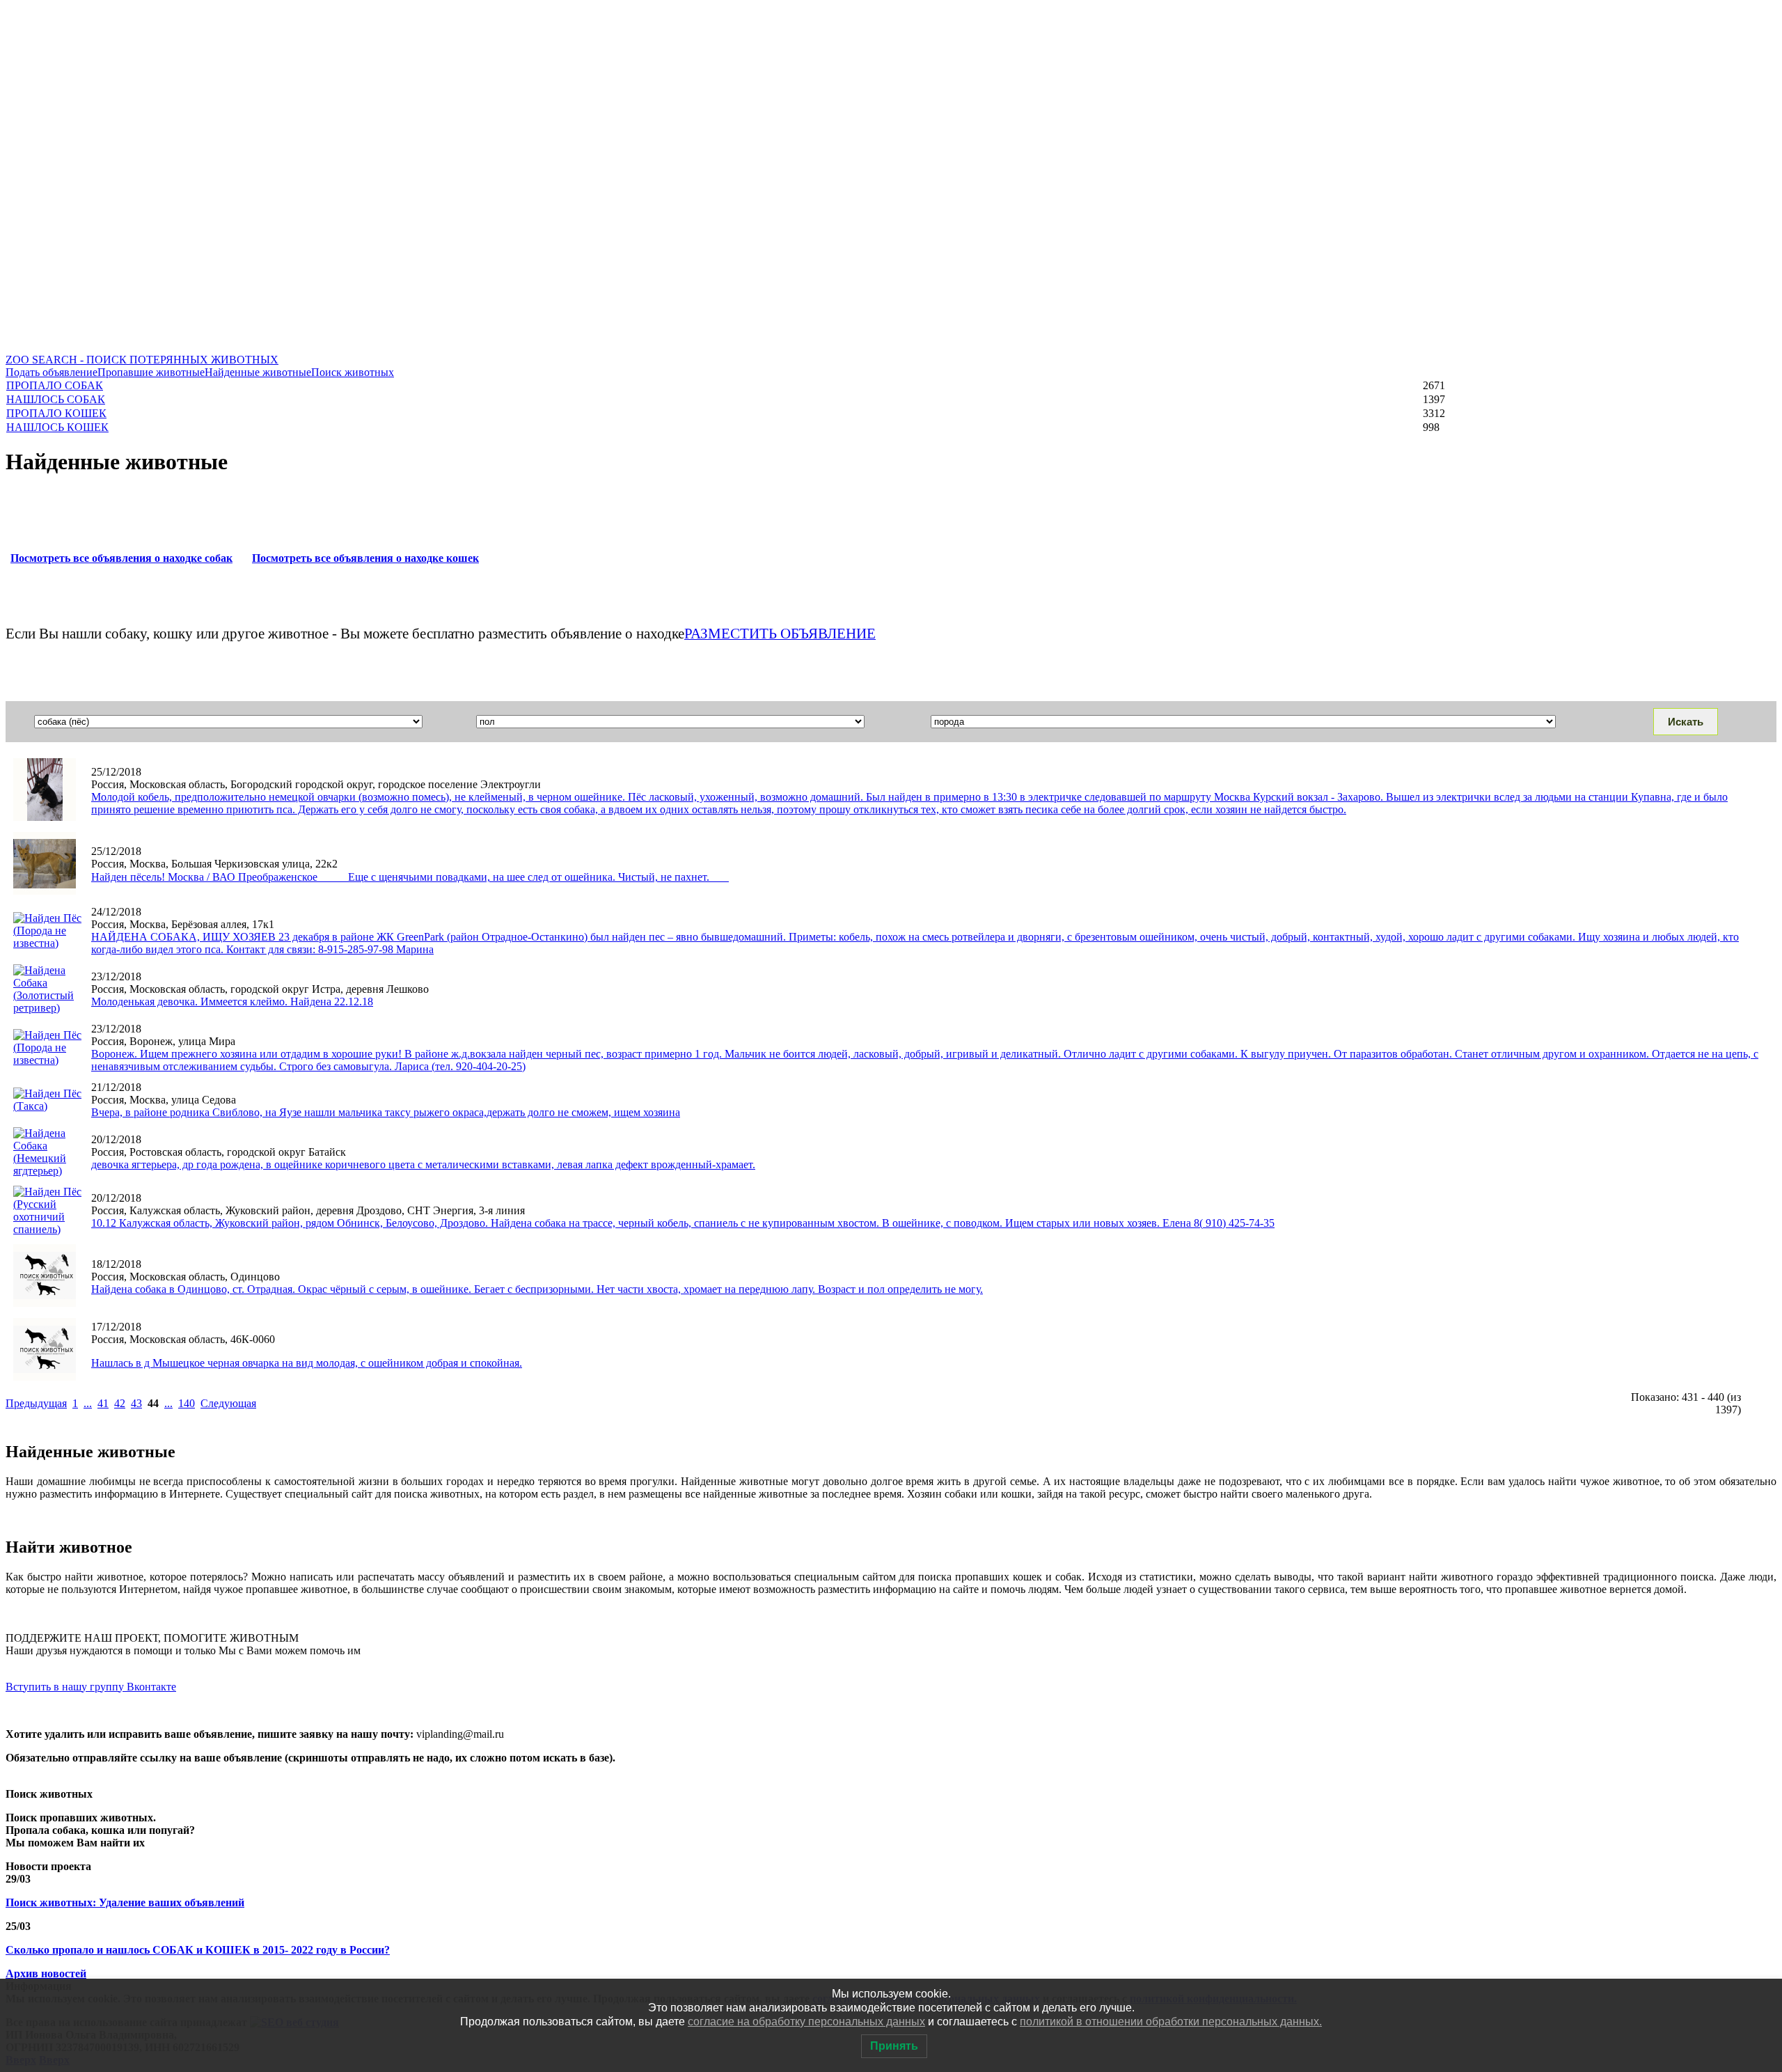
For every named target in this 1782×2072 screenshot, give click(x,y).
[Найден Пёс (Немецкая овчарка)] (45, 817)
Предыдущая (36, 1403)
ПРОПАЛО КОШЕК (56, 413)
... (88, 1403)
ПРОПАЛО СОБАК (55, 385)
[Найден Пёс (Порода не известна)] (45, 891)
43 (136, 1403)
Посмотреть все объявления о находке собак (121, 558)
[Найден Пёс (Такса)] (48, 1106)
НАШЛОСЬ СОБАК (56, 399)
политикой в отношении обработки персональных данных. (1171, 2022)
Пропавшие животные (151, 372)
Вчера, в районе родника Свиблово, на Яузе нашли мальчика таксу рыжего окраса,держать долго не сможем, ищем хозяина (386, 1112)
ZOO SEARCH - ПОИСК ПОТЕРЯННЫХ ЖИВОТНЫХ (142, 360)
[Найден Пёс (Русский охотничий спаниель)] (48, 1229)
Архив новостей (46, 1973)
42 (120, 1403)
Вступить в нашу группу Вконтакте (91, 1687)
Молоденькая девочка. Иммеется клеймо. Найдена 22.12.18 (232, 1002)
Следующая (228, 1403)
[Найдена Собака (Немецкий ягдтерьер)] (48, 1171)
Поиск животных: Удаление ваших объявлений (125, 1902)
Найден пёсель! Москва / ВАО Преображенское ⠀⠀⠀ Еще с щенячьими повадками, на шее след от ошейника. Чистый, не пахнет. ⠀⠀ (410, 877)
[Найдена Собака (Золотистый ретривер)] (48, 1008)
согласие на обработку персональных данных (806, 2022)
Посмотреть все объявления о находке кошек (365, 558)
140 (187, 1403)
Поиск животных (353, 372)
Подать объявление (52, 372)
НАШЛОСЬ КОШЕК (57, 427)
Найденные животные (258, 372)
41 (103, 1403)
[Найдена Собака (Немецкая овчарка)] (45, 1377)
